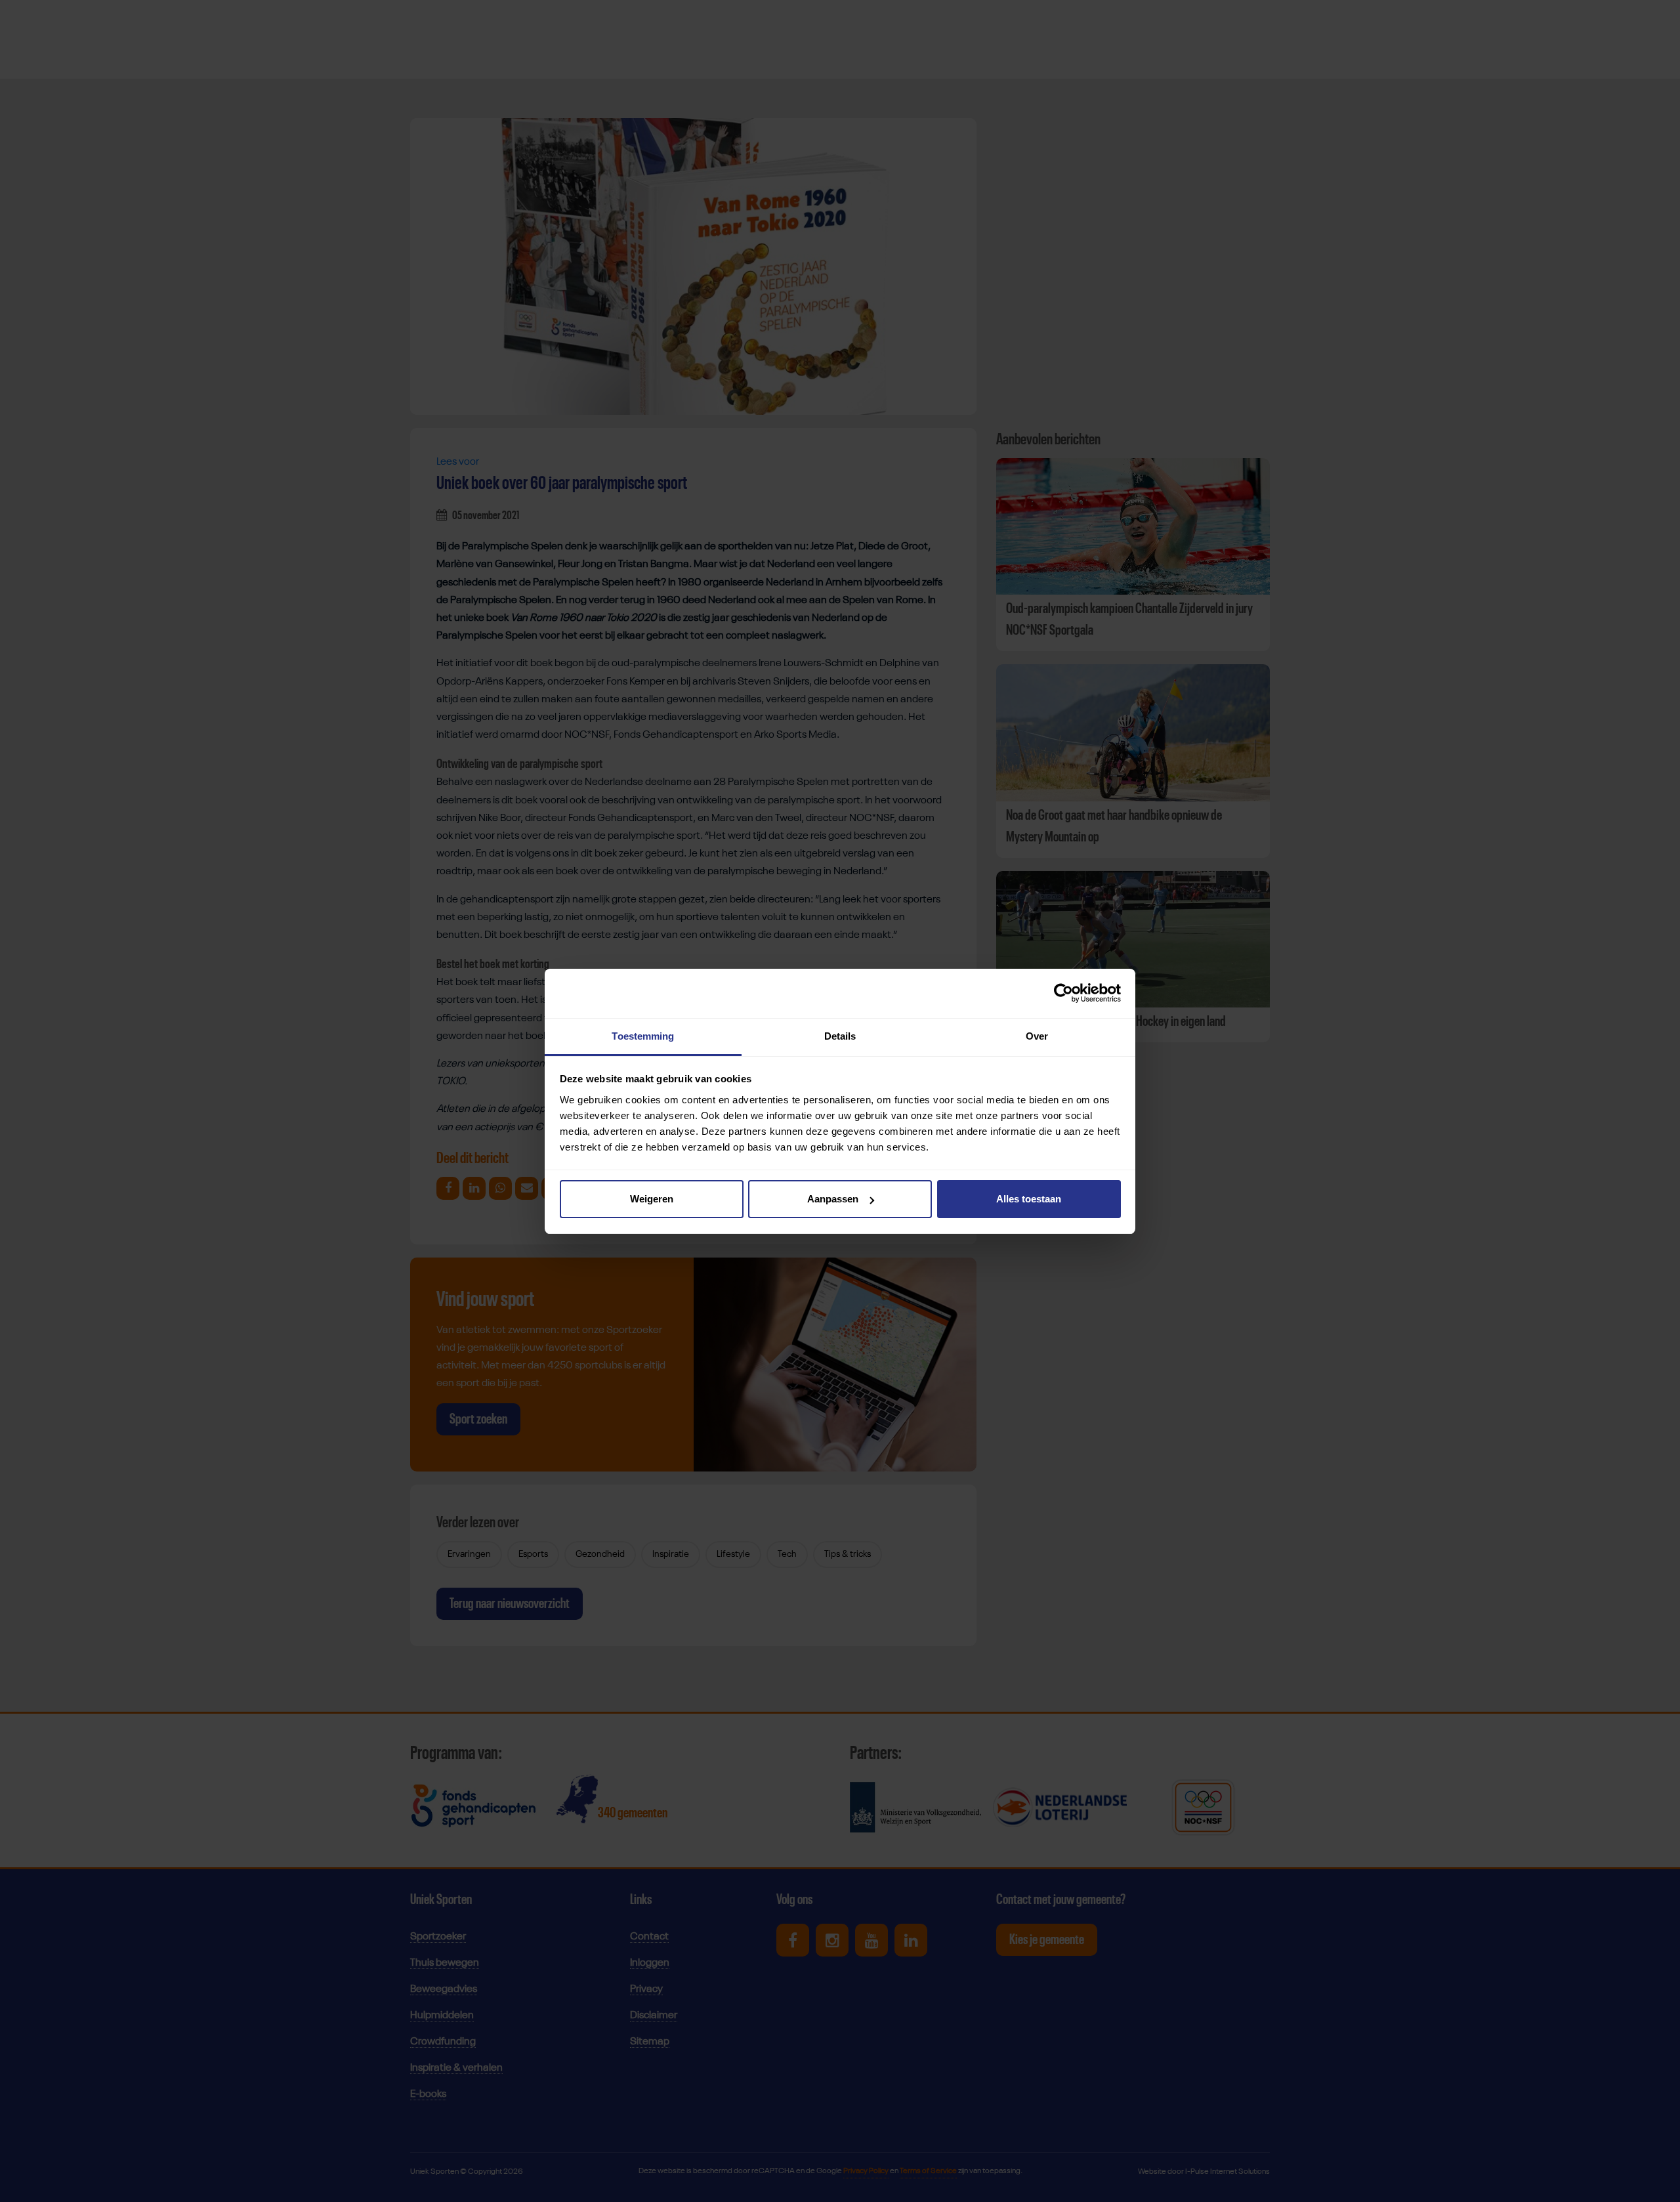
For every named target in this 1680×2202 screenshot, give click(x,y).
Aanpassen (833, 1199)
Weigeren (652, 1199)
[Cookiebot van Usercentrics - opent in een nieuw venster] (1063, 993)
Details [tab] (840, 1036)
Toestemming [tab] (643, 1036)
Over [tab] (1037, 1036)
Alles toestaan (1029, 1199)
